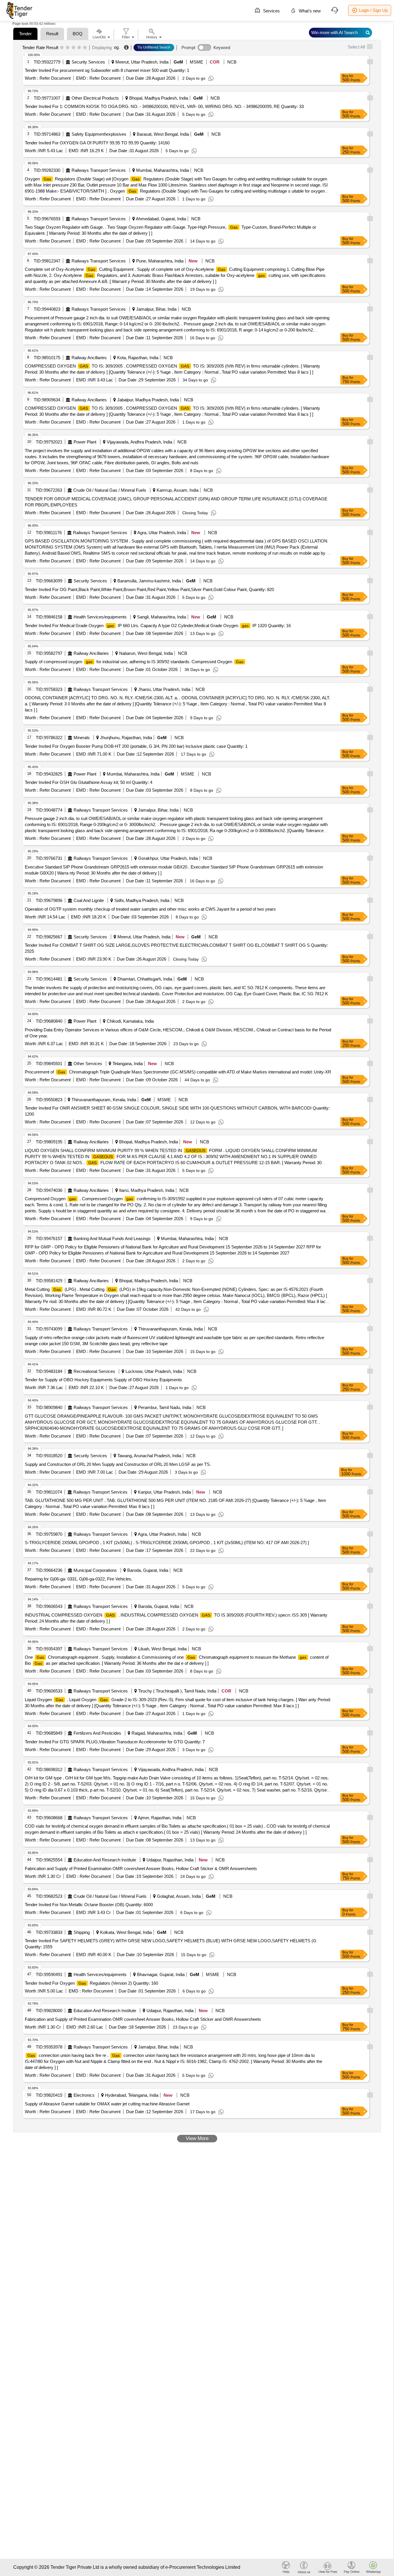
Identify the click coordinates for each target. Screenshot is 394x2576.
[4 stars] (79, 48)
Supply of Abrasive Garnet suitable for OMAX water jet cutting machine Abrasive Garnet (107, 2104)
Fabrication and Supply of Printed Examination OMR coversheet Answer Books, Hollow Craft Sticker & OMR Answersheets (141, 1868)
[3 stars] (73, 48)
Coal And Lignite (89, 900)
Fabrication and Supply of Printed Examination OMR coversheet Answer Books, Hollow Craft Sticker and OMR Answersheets (143, 2019)
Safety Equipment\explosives (99, 134)
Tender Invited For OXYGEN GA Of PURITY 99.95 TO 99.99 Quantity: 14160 (97, 143)
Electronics (84, 2095)
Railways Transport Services (99, 170)
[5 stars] (85, 48)
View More (197, 2138)
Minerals (82, 738)
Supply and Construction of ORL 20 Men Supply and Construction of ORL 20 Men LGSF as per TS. (118, 1464)
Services (271, 11)
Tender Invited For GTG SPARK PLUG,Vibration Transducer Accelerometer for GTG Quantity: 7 (115, 1742)
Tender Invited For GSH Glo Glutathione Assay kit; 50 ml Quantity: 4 (89, 782)
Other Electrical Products (95, 98)
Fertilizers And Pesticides (97, 1733)
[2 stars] (68, 48)
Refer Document (55, 78)
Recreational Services (94, 1371)
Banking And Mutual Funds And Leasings (112, 1238)
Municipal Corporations (95, 1570)
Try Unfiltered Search (154, 47)
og (116, 47)
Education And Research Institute (105, 1860)
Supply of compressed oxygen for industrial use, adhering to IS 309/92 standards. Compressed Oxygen (134, 662)
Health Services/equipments (100, 617)
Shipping (82, 1932)
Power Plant (85, 442)
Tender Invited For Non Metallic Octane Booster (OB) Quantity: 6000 (89, 1905)
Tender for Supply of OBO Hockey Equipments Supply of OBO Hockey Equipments (103, 1380)
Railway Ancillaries (89, 358)
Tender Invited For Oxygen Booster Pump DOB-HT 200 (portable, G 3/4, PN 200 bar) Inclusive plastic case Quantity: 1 (136, 746)
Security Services (88, 62)
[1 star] (62, 48)
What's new (309, 11)
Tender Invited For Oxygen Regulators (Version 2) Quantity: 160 (91, 1983)
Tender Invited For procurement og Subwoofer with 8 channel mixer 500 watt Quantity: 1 (107, 70)
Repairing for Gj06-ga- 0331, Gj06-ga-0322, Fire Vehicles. (79, 1579)
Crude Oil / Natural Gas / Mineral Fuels (110, 490)
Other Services (88, 1064)
